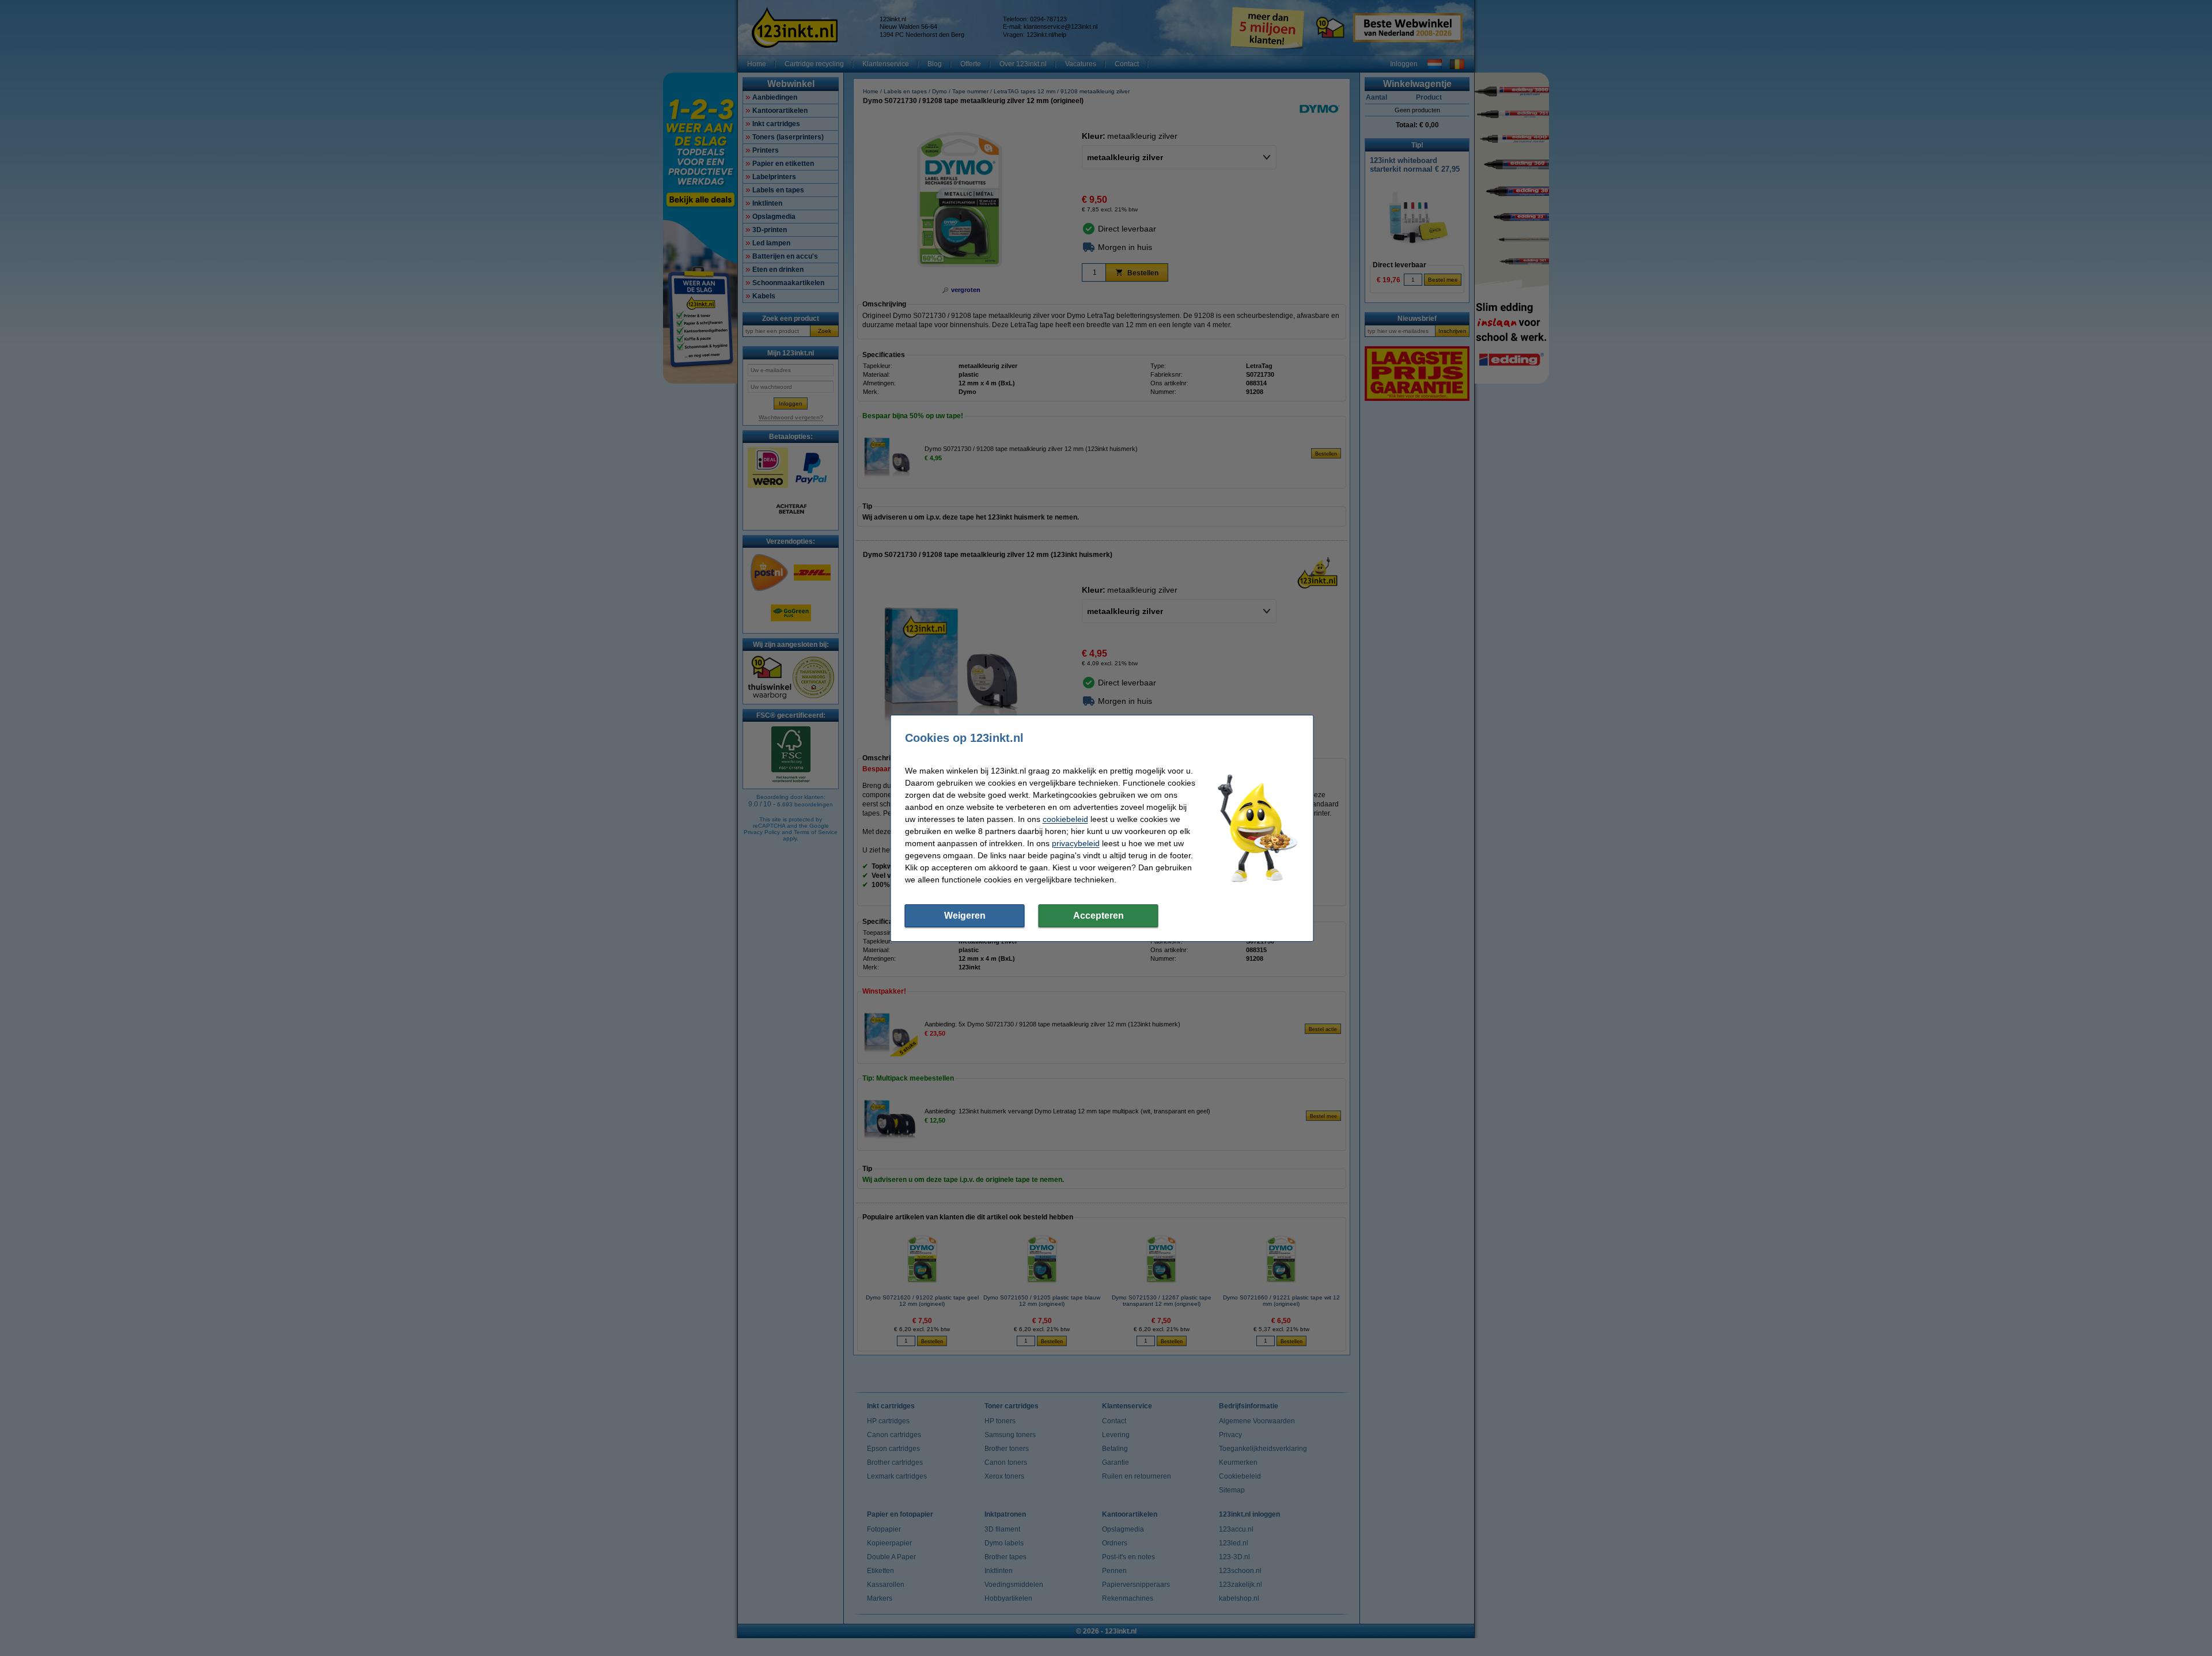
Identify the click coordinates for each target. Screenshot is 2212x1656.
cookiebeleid (1065, 819)
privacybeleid (1076, 843)
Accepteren (1099, 916)
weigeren (965, 916)
